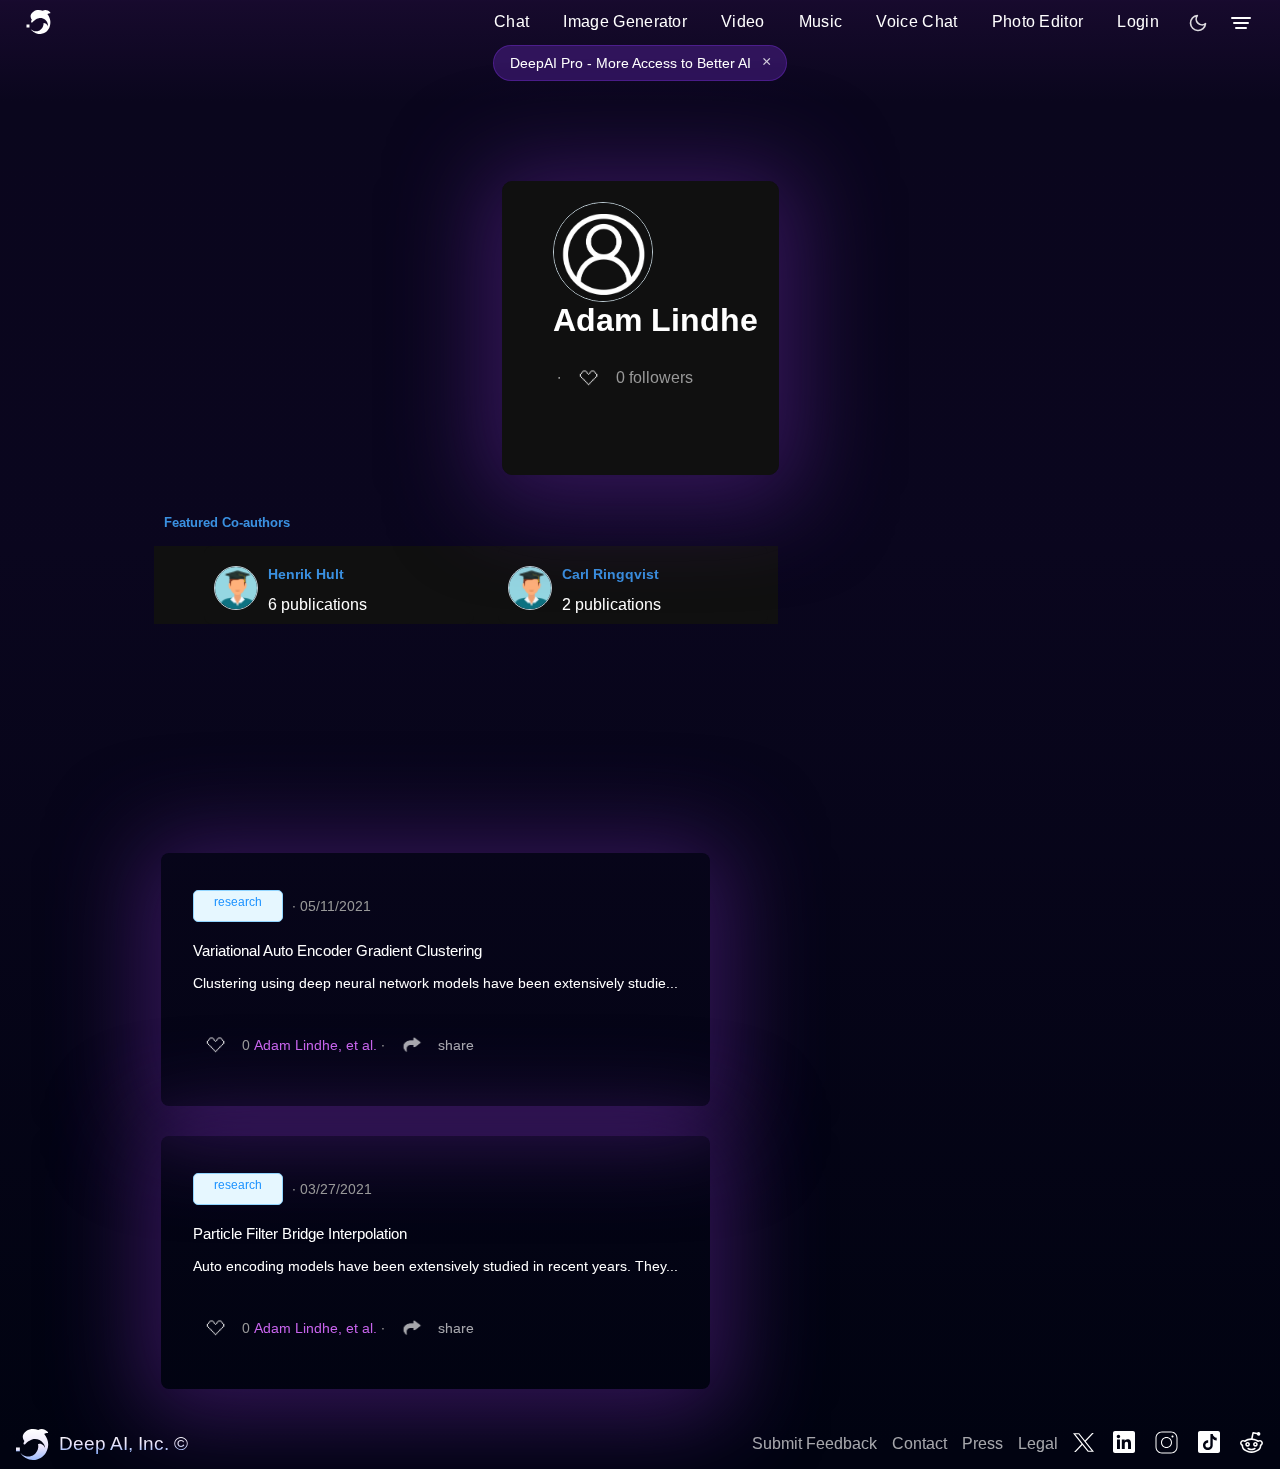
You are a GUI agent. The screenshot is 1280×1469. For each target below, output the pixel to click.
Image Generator (625, 21)
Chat (511, 21)
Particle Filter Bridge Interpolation (300, 1233)
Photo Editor (1038, 21)
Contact (919, 1443)
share (456, 1045)
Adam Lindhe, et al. (315, 1045)
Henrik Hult (306, 574)
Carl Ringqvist (610, 574)
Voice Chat (916, 21)
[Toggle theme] (1198, 23)
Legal (1038, 1443)
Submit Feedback (814, 1443)
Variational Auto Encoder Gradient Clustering (337, 950)
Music (821, 21)
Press (982, 1443)
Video (743, 21)
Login (1138, 21)
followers (654, 377)
